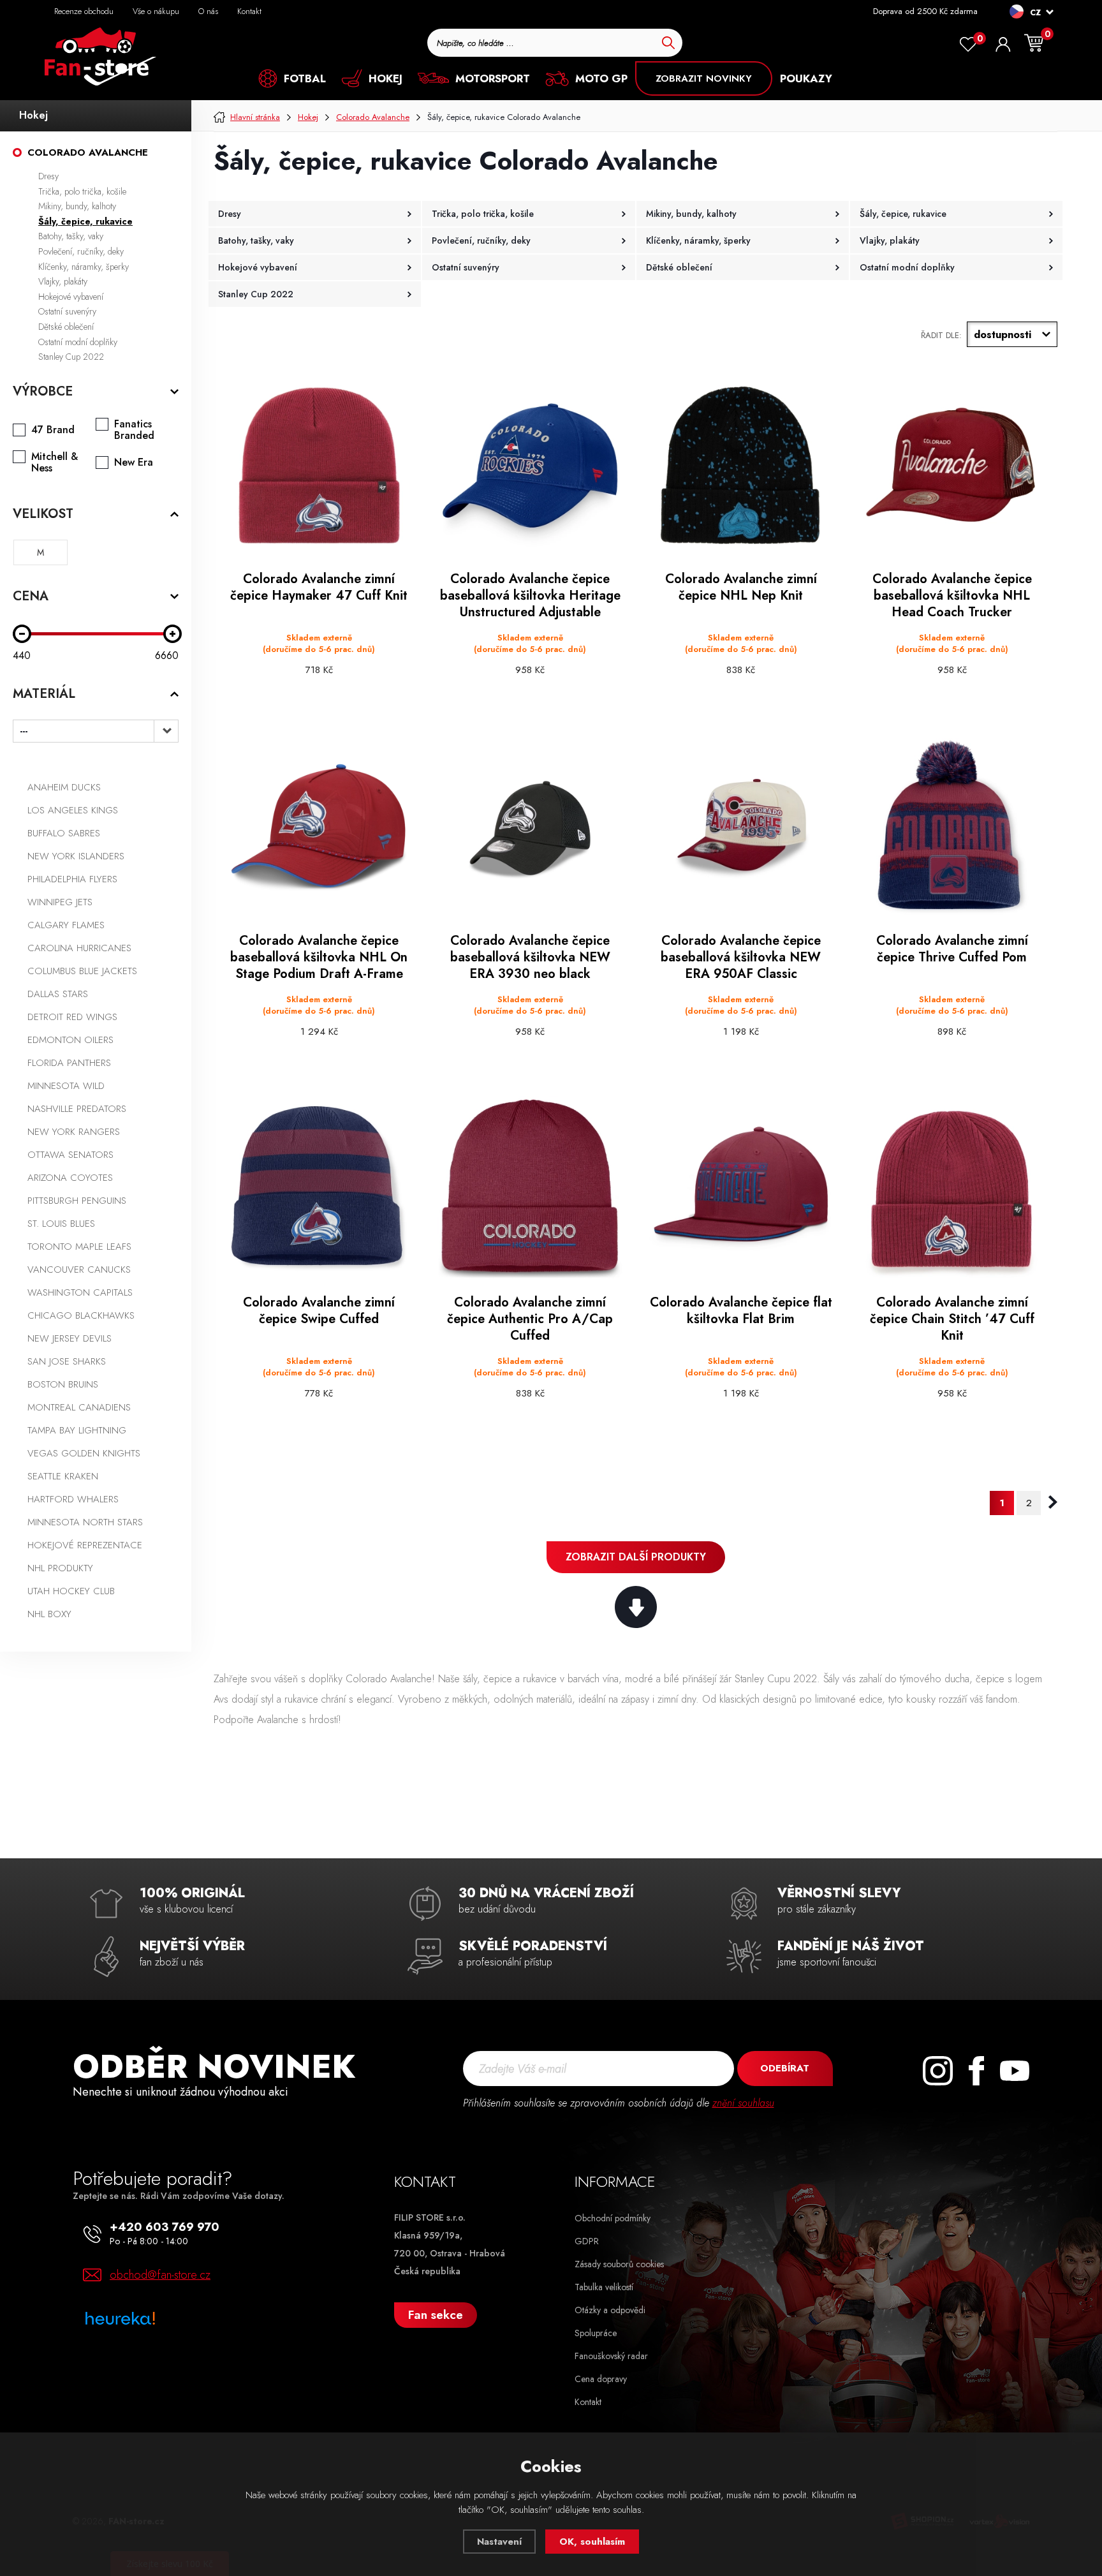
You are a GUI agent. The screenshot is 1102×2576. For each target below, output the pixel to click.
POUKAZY (806, 78)
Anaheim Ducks (64, 787)
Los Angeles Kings (73, 810)
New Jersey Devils (70, 1338)
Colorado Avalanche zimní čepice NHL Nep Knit (741, 588)
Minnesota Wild (66, 1086)
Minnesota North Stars (85, 1522)
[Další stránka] (1053, 1502)
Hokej (33, 115)
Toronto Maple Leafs (79, 1247)
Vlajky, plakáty (63, 281)
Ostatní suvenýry (67, 311)
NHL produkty (60, 1568)
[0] (968, 45)
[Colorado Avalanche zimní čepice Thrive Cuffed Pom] (952, 827)
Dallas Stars (58, 994)
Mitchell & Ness (55, 463)
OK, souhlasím (592, 2542)
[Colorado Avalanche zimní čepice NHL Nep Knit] (741, 465)
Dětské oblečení (66, 327)
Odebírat (785, 2068)
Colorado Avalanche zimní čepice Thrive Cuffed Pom (952, 949)
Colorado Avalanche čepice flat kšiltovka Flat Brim (741, 1311)
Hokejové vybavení (71, 297)
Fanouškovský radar (611, 2356)
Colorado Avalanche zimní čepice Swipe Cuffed (319, 1311)
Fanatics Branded (134, 430)
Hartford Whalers (73, 1499)
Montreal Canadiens (79, 1407)
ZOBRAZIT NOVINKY (704, 78)
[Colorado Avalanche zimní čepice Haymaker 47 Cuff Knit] (319, 465)
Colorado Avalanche (88, 152)
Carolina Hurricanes (79, 948)
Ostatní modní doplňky (78, 342)
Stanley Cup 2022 (71, 357)
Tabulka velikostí (604, 2287)
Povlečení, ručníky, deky (81, 251)
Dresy (48, 176)
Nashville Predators (77, 1109)
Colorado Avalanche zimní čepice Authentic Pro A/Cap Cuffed (530, 1319)
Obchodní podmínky (613, 2218)
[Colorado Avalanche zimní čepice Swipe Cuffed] (319, 1189)
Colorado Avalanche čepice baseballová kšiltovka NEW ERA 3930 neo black (530, 958)
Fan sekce (436, 2315)
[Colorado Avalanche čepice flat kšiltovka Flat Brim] (741, 1189)
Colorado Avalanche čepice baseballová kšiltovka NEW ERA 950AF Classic (741, 958)
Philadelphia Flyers (72, 879)
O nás (208, 11)
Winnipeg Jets (60, 902)
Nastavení (499, 2542)
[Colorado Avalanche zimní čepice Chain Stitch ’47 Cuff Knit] (952, 1189)
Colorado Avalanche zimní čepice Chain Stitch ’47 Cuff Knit (952, 1319)
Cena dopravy (601, 2379)
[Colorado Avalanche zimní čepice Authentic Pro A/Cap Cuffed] (530, 1189)
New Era (134, 463)
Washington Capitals (80, 1292)
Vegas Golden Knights (84, 1453)
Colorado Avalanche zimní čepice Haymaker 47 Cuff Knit (319, 588)
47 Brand (53, 430)
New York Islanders (76, 856)
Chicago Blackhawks (81, 1315)
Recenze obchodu (84, 11)
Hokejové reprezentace (85, 1545)
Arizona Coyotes (70, 1178)
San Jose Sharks (67, 1361)
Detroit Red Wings (72, 1017)
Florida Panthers (69, 1063)
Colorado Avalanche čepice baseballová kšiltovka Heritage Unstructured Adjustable (530, 596)
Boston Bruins (63, 1384)
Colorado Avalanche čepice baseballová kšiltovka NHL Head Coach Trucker (952, 596)
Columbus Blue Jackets (82, 971)
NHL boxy (49, 1614)
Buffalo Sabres (64, 833)
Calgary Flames (66, 925)
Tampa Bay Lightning (77, 1430)
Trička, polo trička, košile (82, 191)
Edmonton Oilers (70, 1040)
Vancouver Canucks (79, 1269)
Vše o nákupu (156, 11)
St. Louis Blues (61, 1224)
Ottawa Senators (70, 1155)
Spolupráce (596, 2333)
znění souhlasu (743, 2103)
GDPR (587, 2241)
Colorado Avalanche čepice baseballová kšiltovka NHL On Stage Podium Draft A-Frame (319, 958)
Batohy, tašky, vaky (71, 236)
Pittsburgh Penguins (77, 1201)
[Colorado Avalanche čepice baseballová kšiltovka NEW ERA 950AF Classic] (741, 827)
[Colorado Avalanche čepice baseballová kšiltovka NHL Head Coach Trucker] (952, 465)
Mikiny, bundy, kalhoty (77, 206)
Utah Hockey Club (71, 1591)
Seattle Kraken (63, 1476)
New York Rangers (74, 1132)
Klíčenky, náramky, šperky (84, 267)
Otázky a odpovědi (610, 2310)
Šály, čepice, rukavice (85, 221)
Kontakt (249, 11)
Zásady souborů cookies (619, 2264)
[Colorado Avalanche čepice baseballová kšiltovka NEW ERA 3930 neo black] (530, 827)
